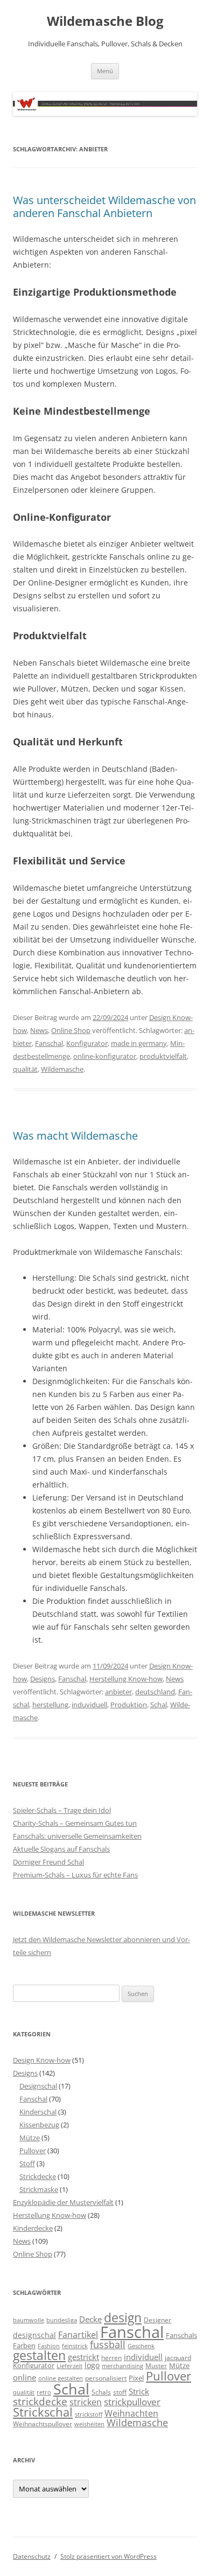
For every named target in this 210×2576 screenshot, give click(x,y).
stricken (86, 2402)
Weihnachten (131, 2413)
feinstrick (75, 2346)
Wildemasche (62, 1069)
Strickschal (43, 2412)
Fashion (49, 2346)
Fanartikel (78, 2335)
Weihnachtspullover (43, 2424)
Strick (139, 2392)
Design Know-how (42, 2060)
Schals (101, 2392)
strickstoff (89, 2414)
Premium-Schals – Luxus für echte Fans (75, 1875)
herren (111, 2357)
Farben (24, 2345)
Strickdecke (38, 2176)
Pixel (136, 2378)
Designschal (38, 2086)
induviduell (89, 1705)
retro (44, 2392)
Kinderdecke (33, 2228)
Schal (159, 1705)
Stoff (27, 2163)
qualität (25, 1069)
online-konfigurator (105, 1056)
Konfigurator (87, 1043)
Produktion (129, 1705)
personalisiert (106, 2378)
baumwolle (29, 2320)
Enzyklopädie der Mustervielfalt (63, 2202)
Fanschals (181, 2335)
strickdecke (40, 2401)
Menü (105, 71)
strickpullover (132, 2402)
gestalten (39, 2355)
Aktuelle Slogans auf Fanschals (61, 1849)
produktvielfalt (163, 1056)
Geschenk (141, 2346)
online (24, 2378)
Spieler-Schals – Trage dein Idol (62, 1810)
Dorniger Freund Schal (48, 1862)
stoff (120, 2392)
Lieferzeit (69, 2366)
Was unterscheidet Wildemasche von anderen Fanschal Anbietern (104, 207)
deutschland (155, 1692)
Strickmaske (39, 2189)
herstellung (50, 1705)
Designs (43, 1679)
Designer (157, 2320)
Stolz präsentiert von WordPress (108, 2556)
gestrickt (83, 2357)
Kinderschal (38, 2112)
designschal (34, 2335)
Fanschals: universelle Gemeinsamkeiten (77, 1836)
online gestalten (61, 2378)
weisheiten (89, 2424)
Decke (90, 2319)
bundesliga (62, 2320)
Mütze (30, 2138)
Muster (156, 2365)
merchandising (122, 2366)
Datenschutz (32, 2556)
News (39, 1030)
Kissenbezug (39, 2125)
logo (92, 2365)
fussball (108, 2344)
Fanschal (49, 1043)
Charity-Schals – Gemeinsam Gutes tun (75, 1823)
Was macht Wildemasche (75, 1136)
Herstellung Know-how (126, 1679)
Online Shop (71, 1030)
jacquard (178, 2357)
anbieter (118, 1692)
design (123, 2318)
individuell (143, 2357)
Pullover (33, 2151)
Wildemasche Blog (105, 21)
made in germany (139, 1043)
